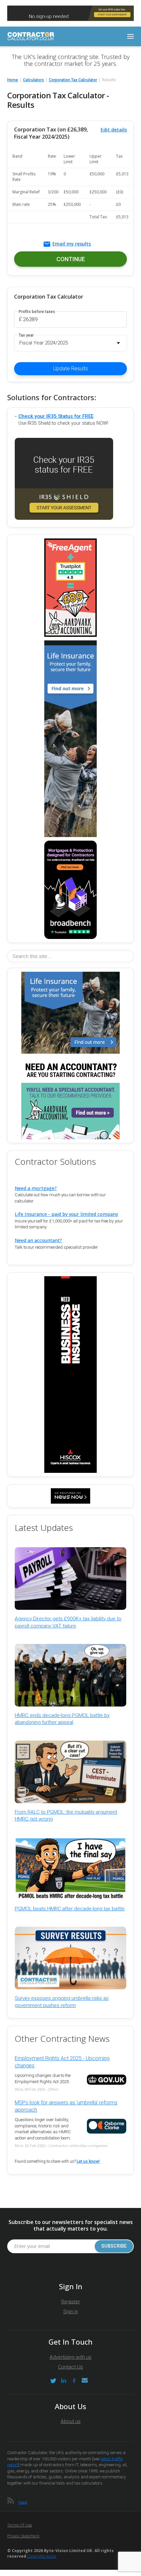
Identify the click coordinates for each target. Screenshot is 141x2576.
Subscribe (114, 2246)
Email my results (72, 244)
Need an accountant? (38, 1240)
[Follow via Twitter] (53, 2381)
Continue (71, 259)
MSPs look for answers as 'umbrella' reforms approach (66, 2106)
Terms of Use (20, 2525)
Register (71, 2302)
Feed (23, 2502)
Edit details (114, 130)
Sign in (71, 2312)
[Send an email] (85, 2381)
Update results (70, 369)
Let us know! (88, 2161)
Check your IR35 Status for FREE (56, 416)
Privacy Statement (23, 2536)
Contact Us (70, 2367)
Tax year (26, 335)
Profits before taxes (37, 312)
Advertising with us (70, 2357)
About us (71, 2421)
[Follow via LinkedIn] (64, 2381)
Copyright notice (42, 2556)
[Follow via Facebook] (74, 2381)
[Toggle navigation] (131, 36)
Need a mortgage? (36, 1188)
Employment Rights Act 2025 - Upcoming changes (62, 2062)
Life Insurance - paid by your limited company (66, 1214)
